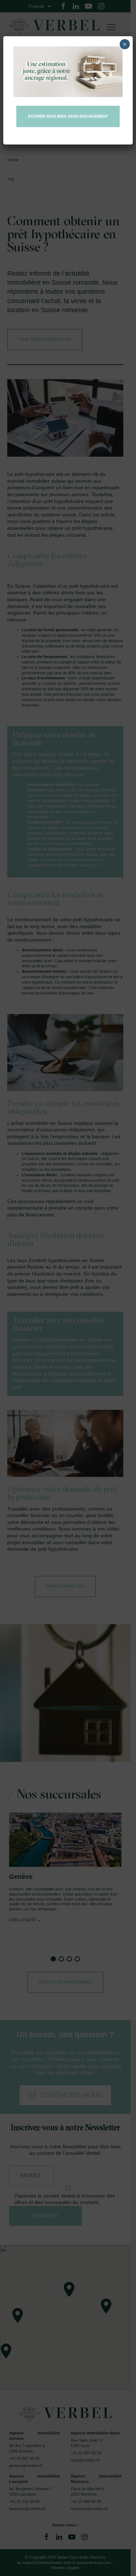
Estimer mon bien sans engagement (68, 116)
